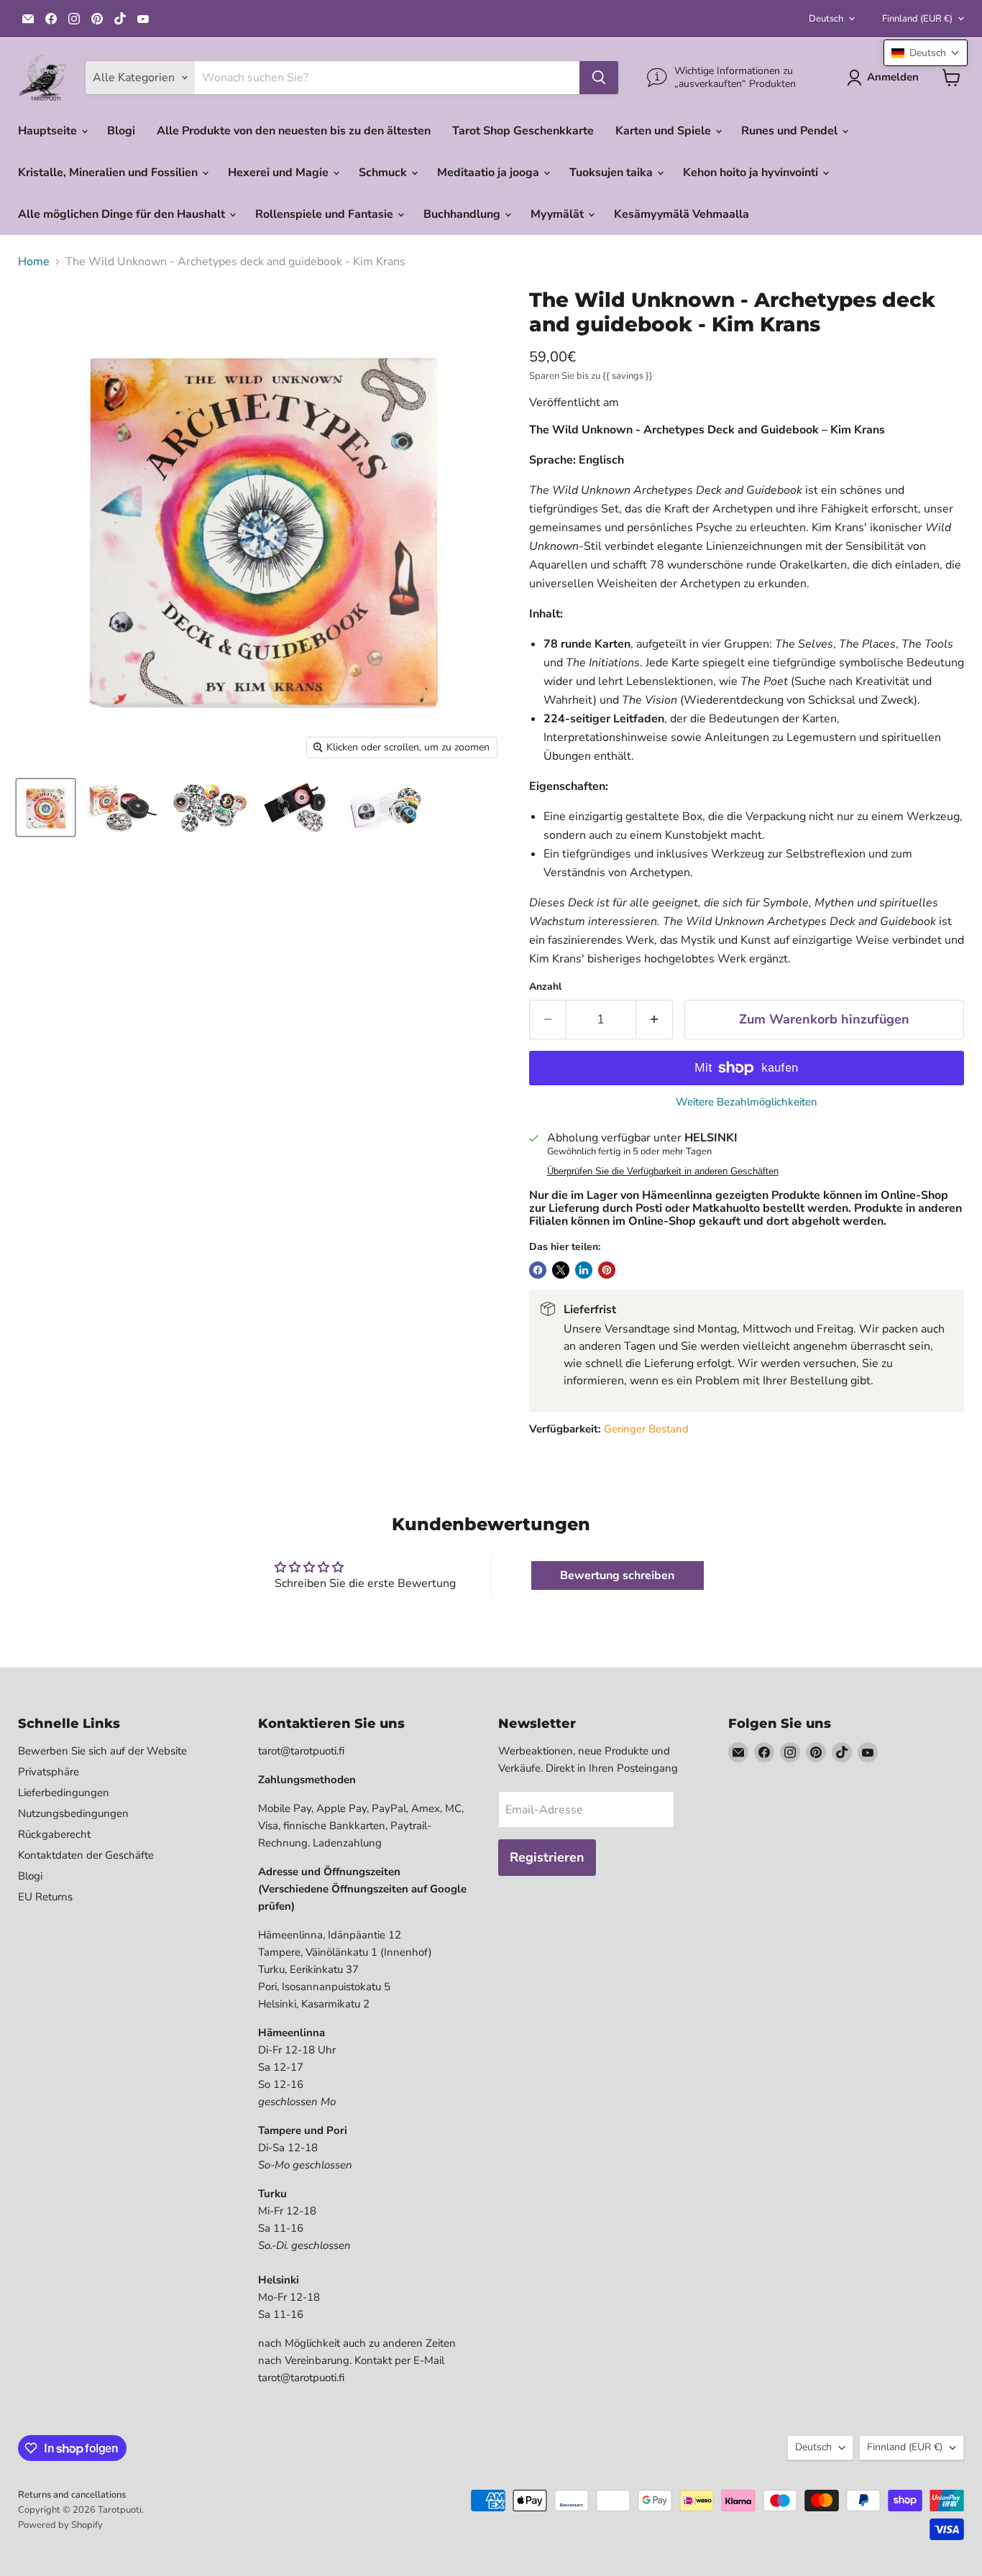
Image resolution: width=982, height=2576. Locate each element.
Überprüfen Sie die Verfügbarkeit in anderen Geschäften (663, 1172)
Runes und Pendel (791, 131)
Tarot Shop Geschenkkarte (523, 131)
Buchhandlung (463, 214)
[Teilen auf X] (561, 1270)
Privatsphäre (49, 1772)
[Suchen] (599, 78)
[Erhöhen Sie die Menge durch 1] (655, 1020)
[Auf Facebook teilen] (538, 1270)
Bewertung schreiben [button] (617, 1575)
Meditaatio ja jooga (490, 172)
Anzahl (545, 987)
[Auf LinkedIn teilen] (584, 1270)
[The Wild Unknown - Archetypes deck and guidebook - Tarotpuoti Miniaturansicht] (46, 808)
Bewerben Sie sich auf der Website (102, 1751)
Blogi (121, 131)
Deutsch (826, 19)
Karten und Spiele (665, 131)
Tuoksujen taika (612, 172)
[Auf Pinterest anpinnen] (607, 1270)
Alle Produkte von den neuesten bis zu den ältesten (294, 131)
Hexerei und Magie (280, 172)
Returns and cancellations (72, 2495)
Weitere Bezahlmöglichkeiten (747, 1102)
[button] (926, 53)
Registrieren (547, 1857)
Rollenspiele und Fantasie (326, 214)
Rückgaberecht (54, 1834)
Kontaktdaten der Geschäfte (86, 1855)
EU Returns (45, 1897)
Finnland (917, 19)
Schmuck (384, 172)
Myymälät (559, 214)
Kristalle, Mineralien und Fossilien (109, 172)
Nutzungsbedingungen (73, 1813)
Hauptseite (49, 131)
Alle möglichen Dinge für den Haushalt (123, 214)
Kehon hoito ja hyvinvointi (752, 172)
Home (34, 262)
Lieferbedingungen (64, 1793)
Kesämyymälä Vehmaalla (682, 214)
